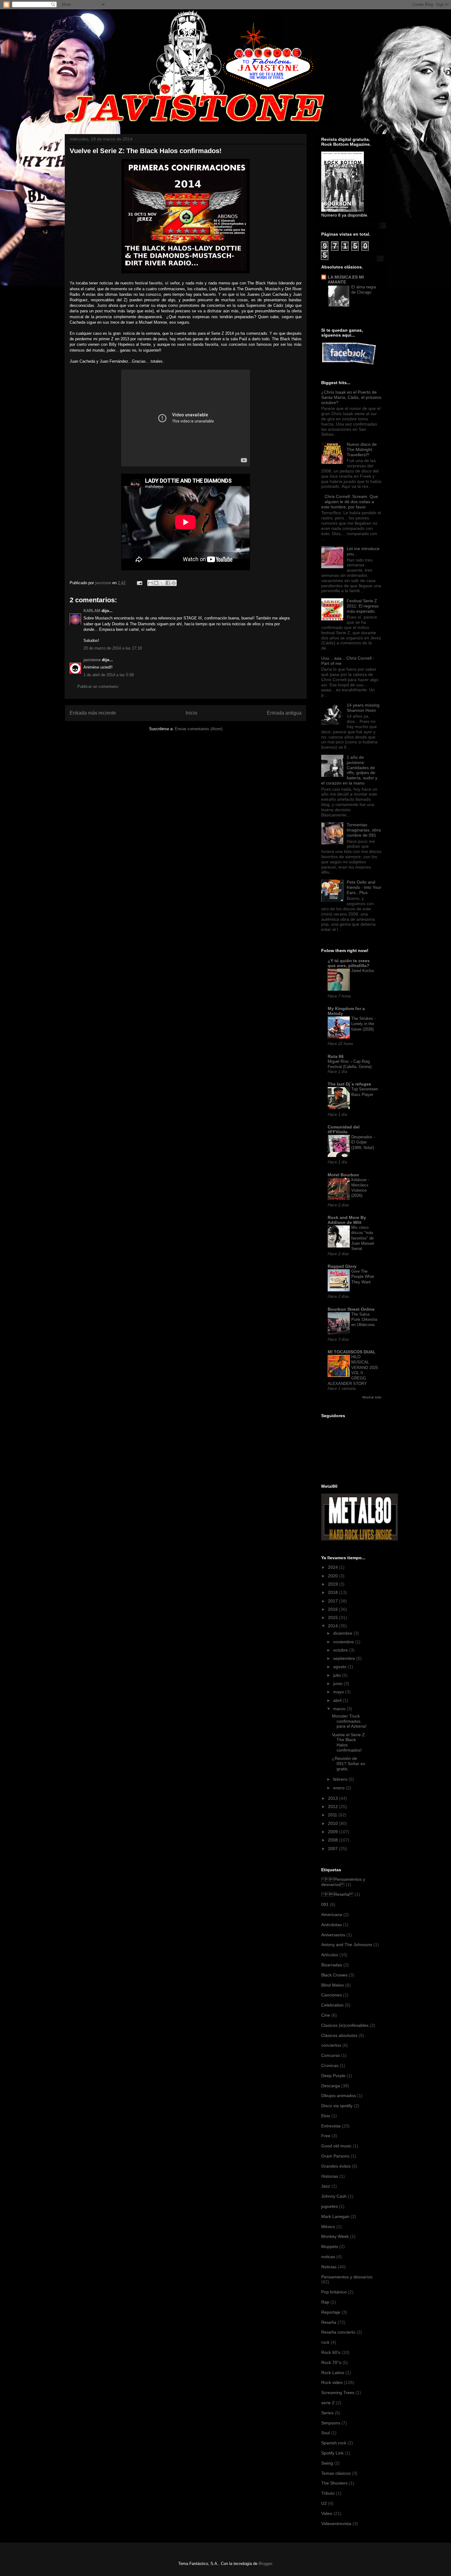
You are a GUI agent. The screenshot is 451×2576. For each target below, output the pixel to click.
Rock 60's (331, 2352)
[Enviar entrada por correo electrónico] (139, 583)
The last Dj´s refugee (349, 1084)
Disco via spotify (337, 2106)
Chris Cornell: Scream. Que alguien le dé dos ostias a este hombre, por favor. (350, 502)
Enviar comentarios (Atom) (199, 729)
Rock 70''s (331, 2362)
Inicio (191, 713)
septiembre (345, 1658)
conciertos (331, 2045)
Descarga (331, 2086)
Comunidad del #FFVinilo (344, 1129)
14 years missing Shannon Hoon (363, 708)
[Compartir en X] (162, 583)
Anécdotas (332, 1925)
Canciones (332, 1995)
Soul (326, 2433)
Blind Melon (333, 1985)
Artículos (330, 1955)
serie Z (328, 2403)
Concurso (331, 2055)
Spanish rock (334, 2443)
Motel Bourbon (343, 1175)
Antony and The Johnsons (347, 1945)
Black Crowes (334, 1975)
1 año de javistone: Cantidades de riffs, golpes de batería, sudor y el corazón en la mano (349, 770)
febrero (341, 1779)
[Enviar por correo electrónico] (150, 583)
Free (326, 2136)
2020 (333, 1576)
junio (338, 1683)
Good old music (336, 2146)
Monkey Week (335, 2236)
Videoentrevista (336, 2524)
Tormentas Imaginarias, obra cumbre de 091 (364, 830)
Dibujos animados (339, 2096)
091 (325, 1904)
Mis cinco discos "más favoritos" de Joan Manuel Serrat (363, 1238)
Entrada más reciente (93, 713)
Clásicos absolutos (339, 2035)
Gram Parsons (335, 2156)
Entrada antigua (284, 713)
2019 (333, 1584)
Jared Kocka (362, 971)
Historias (330, 2176)
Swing (327, 2463)
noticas (328, 2257)
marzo (340, 1709)
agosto (340, 1667)
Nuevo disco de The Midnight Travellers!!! (362, 449)
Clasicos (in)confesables (345, 2025)
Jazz (326, 2186)
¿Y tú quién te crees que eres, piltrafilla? (349, 963)
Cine (326, 2015)
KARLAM (92, 611)
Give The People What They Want (363, 1277)
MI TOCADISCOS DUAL (352, 1352)
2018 (333, 1592)
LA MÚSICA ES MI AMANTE (346, 280)
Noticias (329, 2267)
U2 (324, 2503)
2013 (333, 1798)
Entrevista (331, 2126)
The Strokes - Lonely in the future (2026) (363, 1024)
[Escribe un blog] (156, 583)
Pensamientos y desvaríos (347, 2277)
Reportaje (331, 2312)
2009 (333, 1832)
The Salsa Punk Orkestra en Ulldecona (364, 1320)
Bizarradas (332, 1965)
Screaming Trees (338, 2393)
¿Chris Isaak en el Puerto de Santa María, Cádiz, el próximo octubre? (351, 397)
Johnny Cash (334, 2196)
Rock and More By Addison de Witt (347, 1220)
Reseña (337, 1894)
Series (327, 2413)
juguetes (330, 2206)
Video (327, 2513)
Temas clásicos (336, 2473)
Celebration (332, 2005)
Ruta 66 (336, 1056)
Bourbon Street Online (351, 1309)
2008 (333, 1840)
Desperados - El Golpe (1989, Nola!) (363, 1142)
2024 (333, 1567)
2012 (333, 1807)
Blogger (265, 2564)
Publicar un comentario (98, 686)
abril (338, 1700)
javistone (92, 660)
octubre (341, 1650)
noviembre (344, 1642)
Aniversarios (333, 1935)
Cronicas (330, 2065)
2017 (333, 1601)
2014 (333, 1626)
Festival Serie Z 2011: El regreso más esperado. (363, 606)
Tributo (328, 2493)
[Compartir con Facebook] (168, 583)
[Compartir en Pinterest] (174, 583)
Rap (325, 2302)
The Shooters (334, 2483)
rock (325, 2342)
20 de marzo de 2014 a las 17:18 (113, 648)
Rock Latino (333, 2373)
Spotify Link (332, 2453)
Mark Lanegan (335, 2216)
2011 (333, 1815)
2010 (333, 1823)
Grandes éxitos (336, 2166)
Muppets (330, 2246)
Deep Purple (333, 2076)
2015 (333, 1618)
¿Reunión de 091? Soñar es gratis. (349, 1764)
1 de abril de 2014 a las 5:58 (109, 675)
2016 (333, 1609)
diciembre (343, 1633)
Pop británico (334, 2292)
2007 (333, 1849)
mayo (339, 1692)
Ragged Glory (342, 1266)
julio (338, 1675)
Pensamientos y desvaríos (343, 1882)
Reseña (329, 2322)
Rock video (332, 2382)
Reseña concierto (338, 2332)
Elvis (326, 2116)
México (328, 2227)
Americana (332, 1915)
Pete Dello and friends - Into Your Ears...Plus (364, 887)
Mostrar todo (372, 1397)
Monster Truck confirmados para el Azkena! (349, 1721)
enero (339, 1788)
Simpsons (331, 2423)
